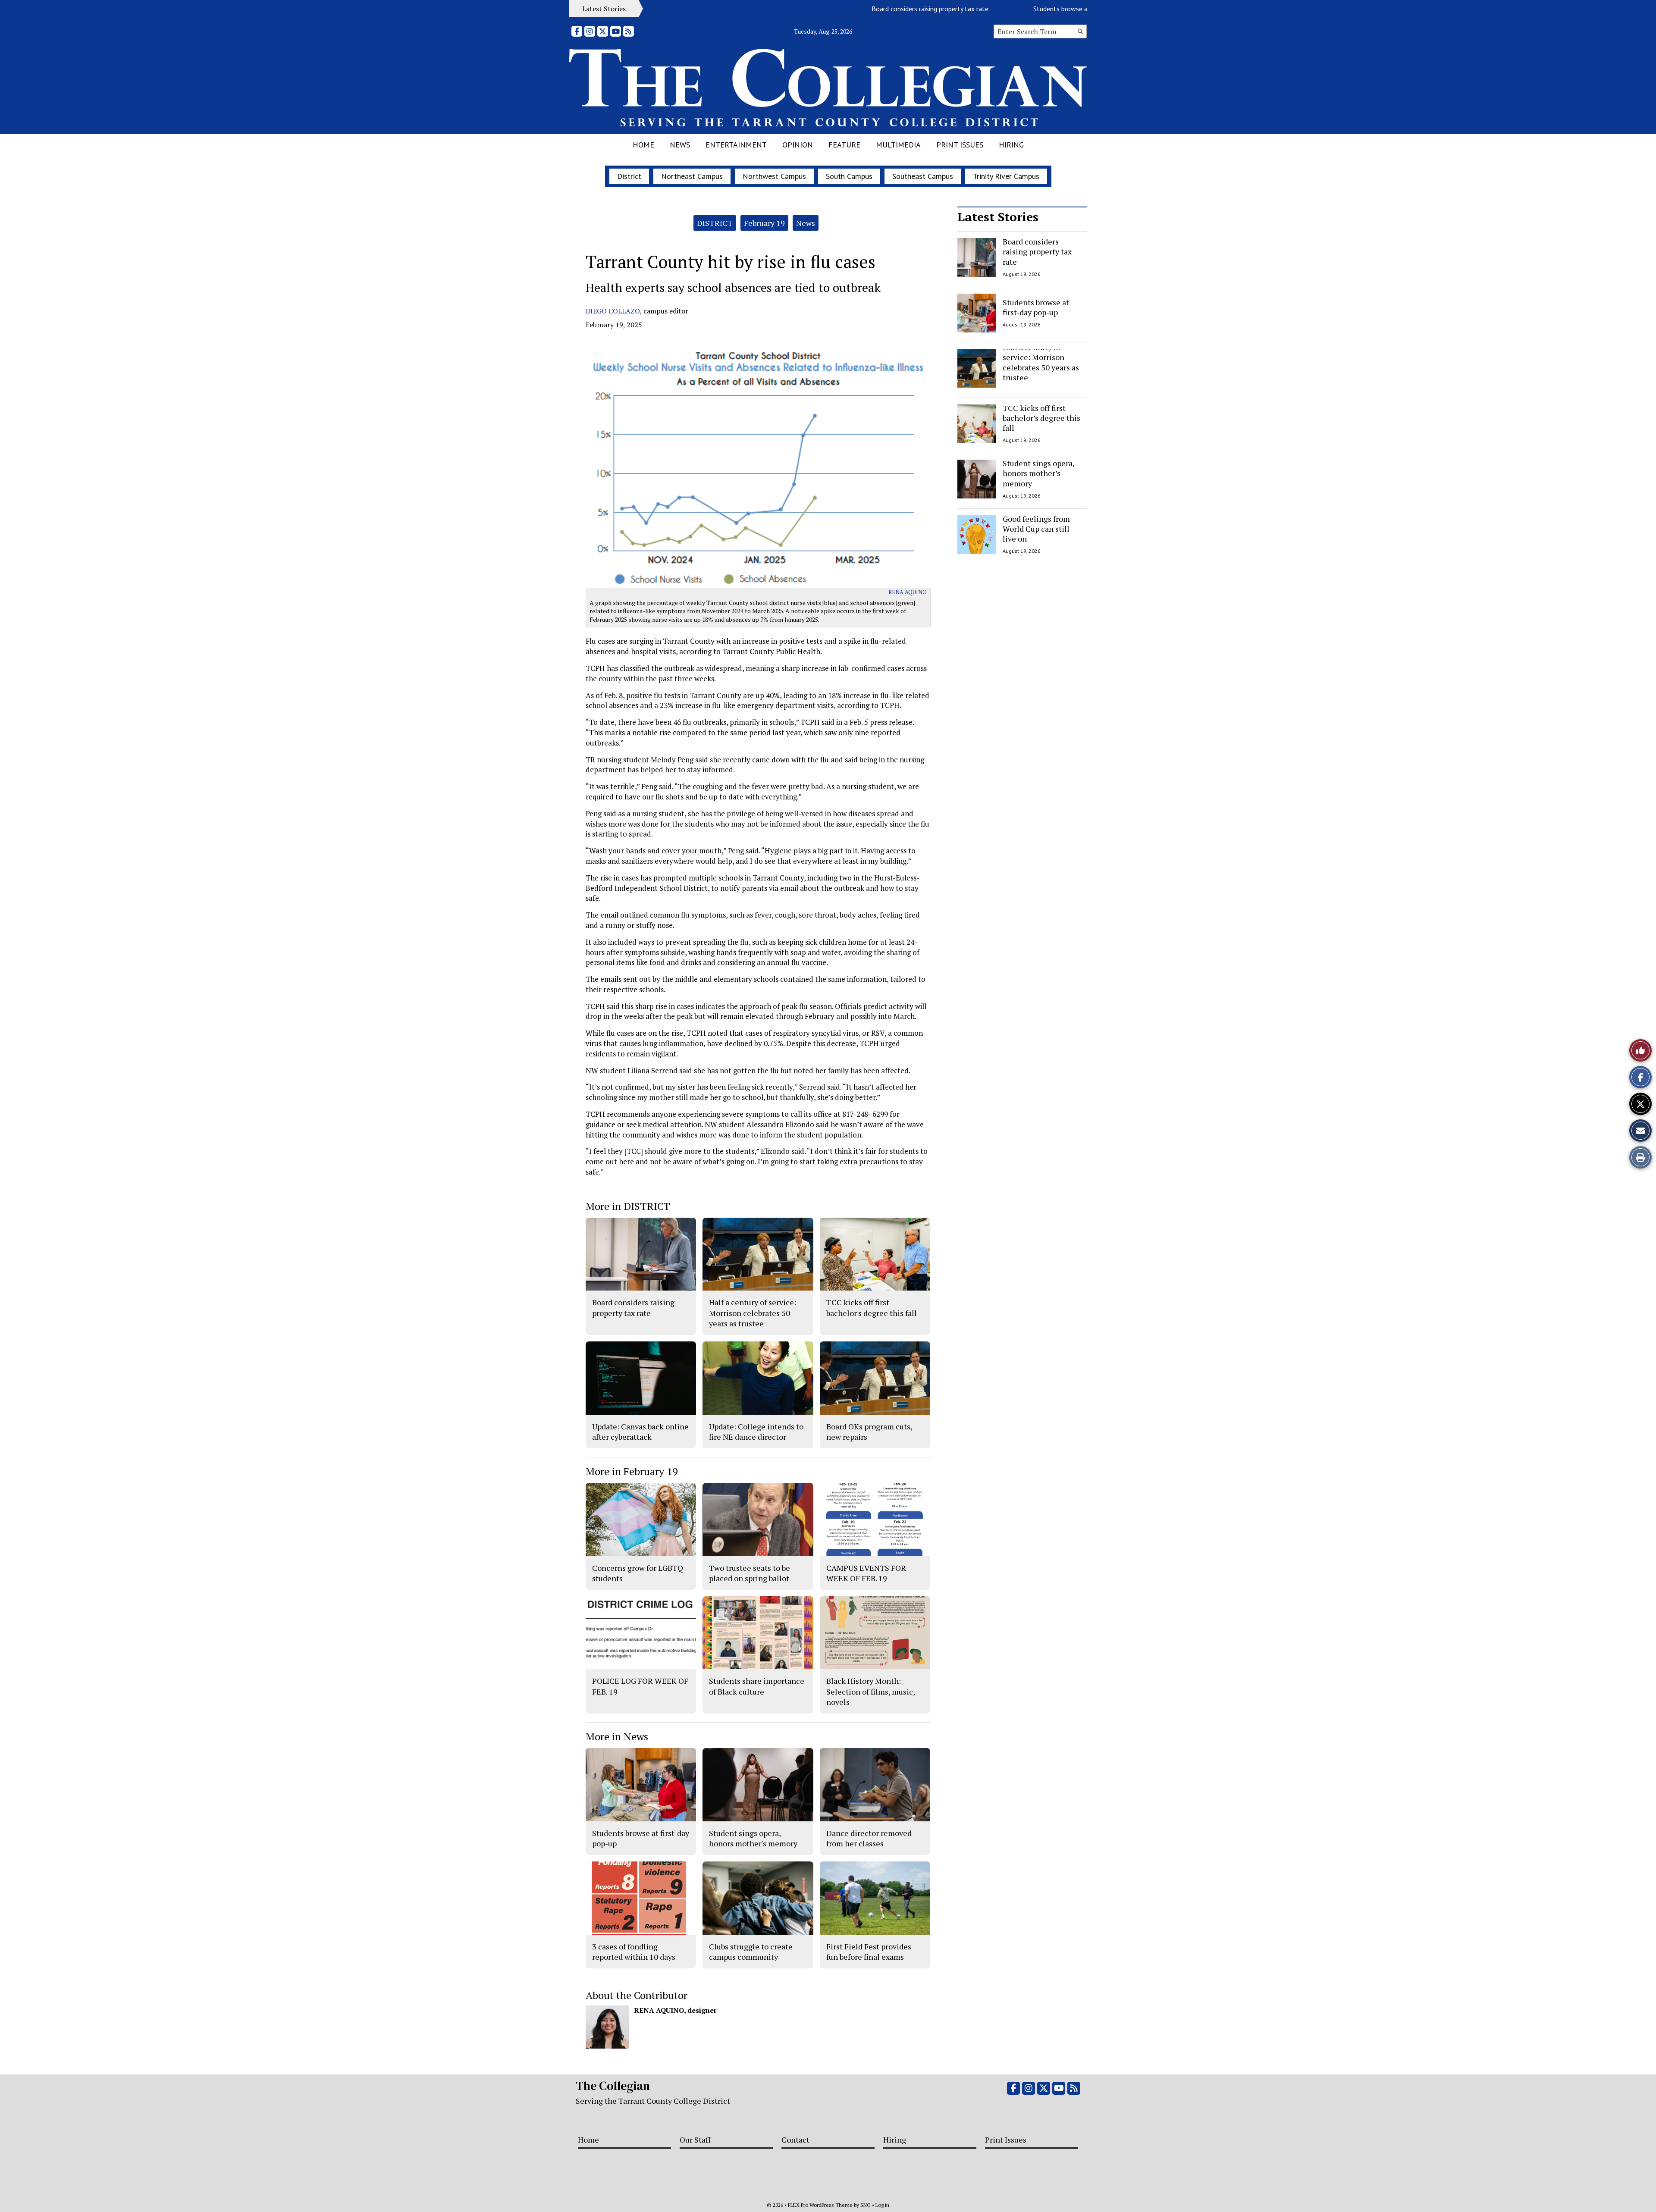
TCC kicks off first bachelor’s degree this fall (1041, 418)
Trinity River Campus (1006, 176)
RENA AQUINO (908, 592)
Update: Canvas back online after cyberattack (640, 1432)
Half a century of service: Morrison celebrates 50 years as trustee (1041, 362)
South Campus (849, 176)
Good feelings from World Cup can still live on (1036, 529)
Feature (844, 145)
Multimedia (898, 145)
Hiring (1011, 145)
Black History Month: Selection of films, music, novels (870, 1691)
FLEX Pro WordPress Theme (820, 2205)
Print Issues (960, 145)
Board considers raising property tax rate (863, 9)
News (680, 145)
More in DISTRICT (628, 1206)
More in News (617, 1736)
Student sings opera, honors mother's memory (753, 1838)
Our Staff (695, 2140)
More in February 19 (632, 1471)
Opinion (798, 145)
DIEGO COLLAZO (613, 311)
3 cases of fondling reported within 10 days (634, 1952)
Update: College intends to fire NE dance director (756, 1432)
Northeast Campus (692, 176)
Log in (882, 2205)
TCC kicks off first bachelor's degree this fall (872, 1307)
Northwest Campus (774, 176)
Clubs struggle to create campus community (751, 1952)
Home (643, 145)
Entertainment (736, 145)
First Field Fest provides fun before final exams (869, 1952)
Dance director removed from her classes (869, 1838)
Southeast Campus (923, 176)
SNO (866, 2205)
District (629, 176)
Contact (795, 2140)
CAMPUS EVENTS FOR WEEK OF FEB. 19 (866, 1573)
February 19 (764, 223)
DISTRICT (715, 223)
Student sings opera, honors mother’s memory (1038, 473)
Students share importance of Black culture (757, 1686)
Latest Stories (998, 217)
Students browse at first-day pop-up (1019, 9)
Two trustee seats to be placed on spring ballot (750, 1573)
